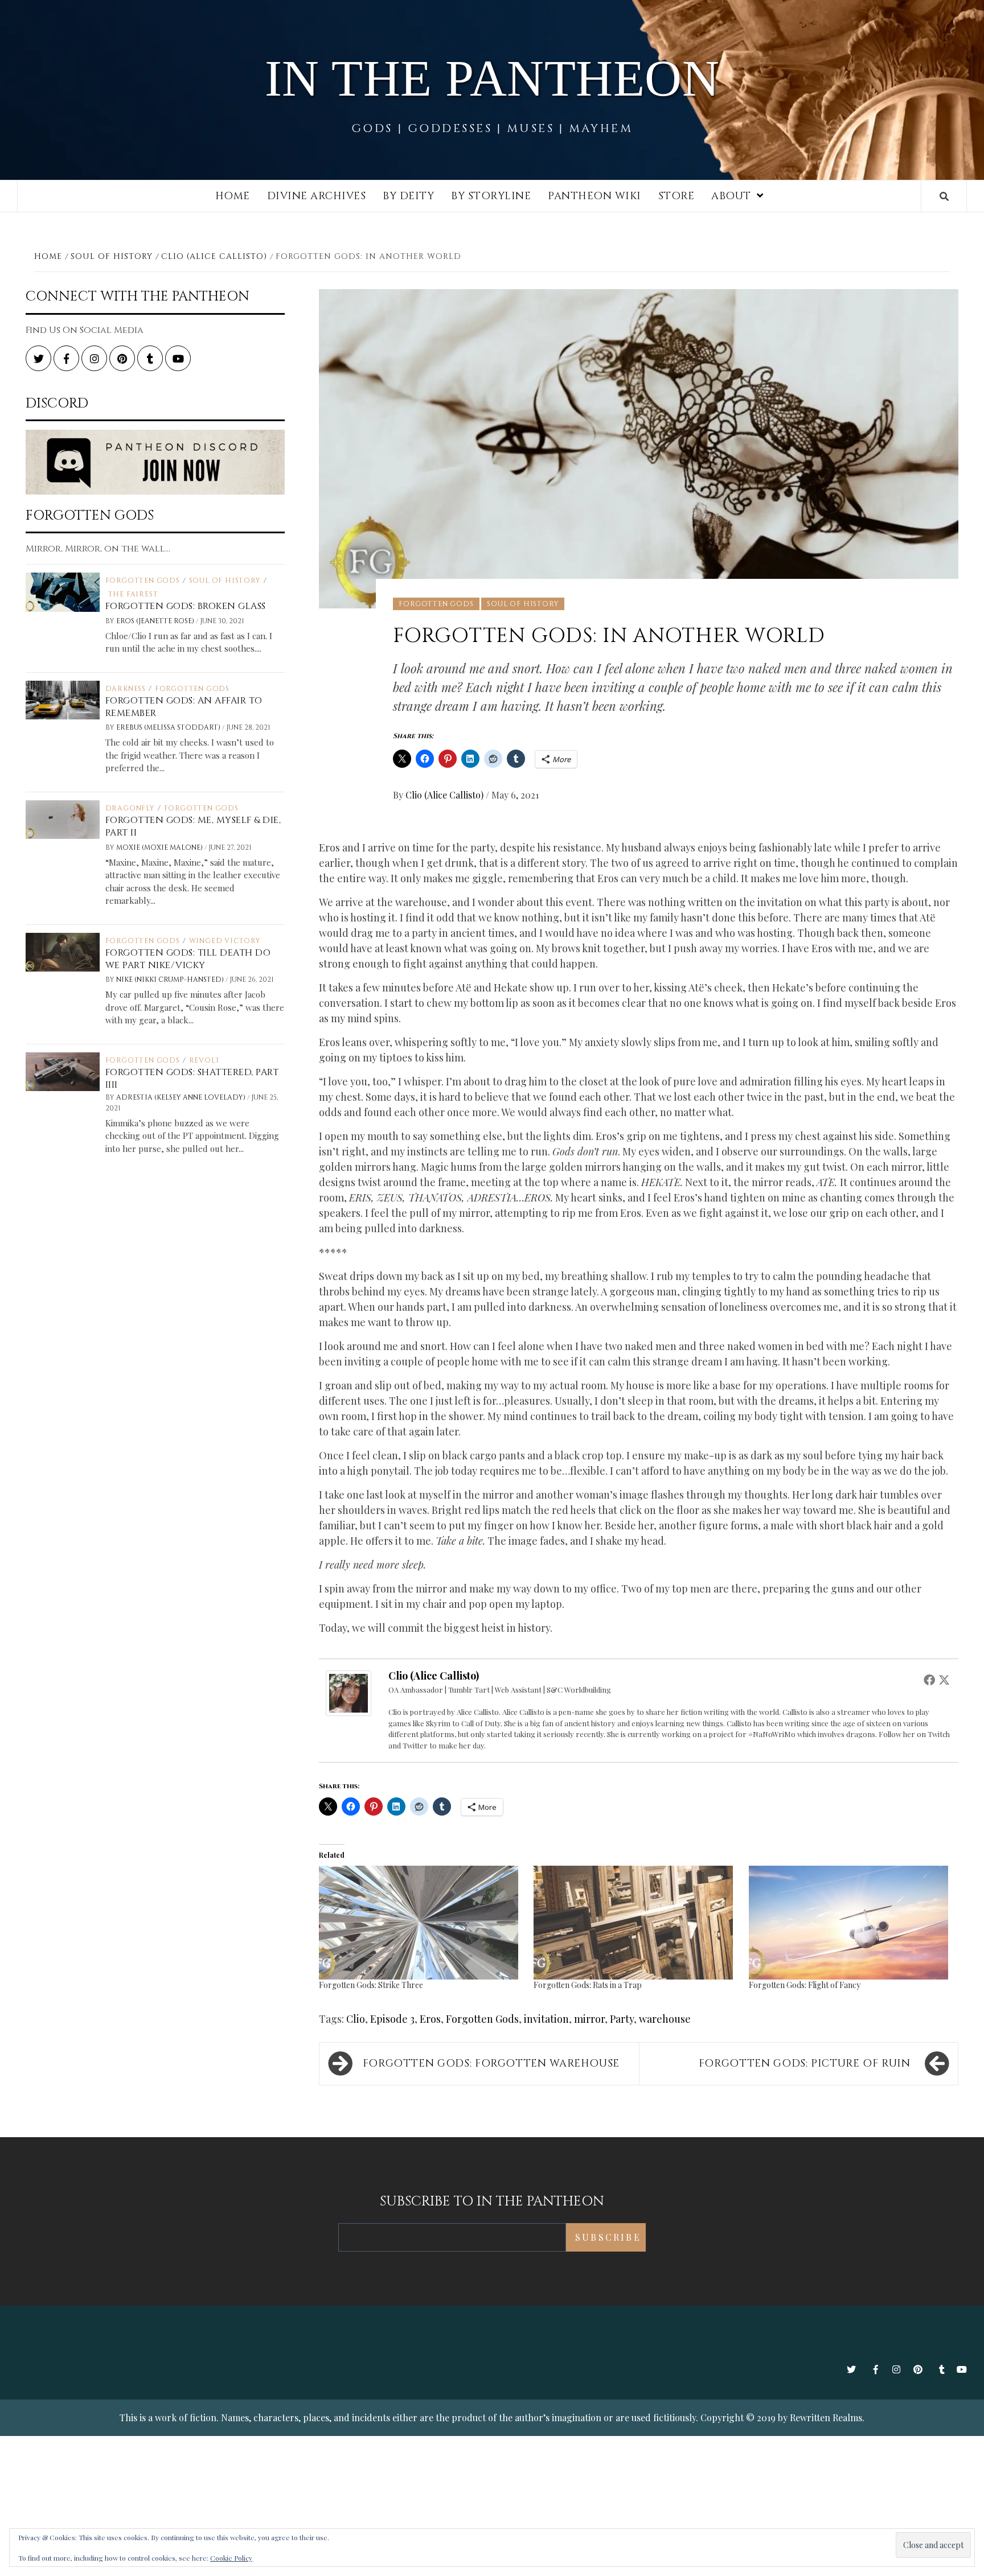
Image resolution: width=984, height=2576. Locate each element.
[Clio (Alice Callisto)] (348, 1692)
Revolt (205, 1060)
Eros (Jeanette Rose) (156, 621)
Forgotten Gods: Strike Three (371, 1985)
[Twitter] (944, 1680)
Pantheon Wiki (594, 196)
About (731, 196)
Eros (430, 2019)
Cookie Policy (231, 2558)
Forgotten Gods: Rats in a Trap (588, 1985)
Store (676, 196)
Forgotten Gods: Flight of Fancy (805, 1985)
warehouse (665, 2019)
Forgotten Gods (436, 604)
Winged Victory (225, 941)
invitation (546, 2019)
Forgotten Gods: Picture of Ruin (805, 2063)
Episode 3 (392, 2019)
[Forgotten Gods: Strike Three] (421, 1923)
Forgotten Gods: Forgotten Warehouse (491, 2063)
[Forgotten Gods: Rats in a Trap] (635, 1923)
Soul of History (523, 604)
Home (233, 196)
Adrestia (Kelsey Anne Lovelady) (182, 1097)
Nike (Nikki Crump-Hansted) (171, 980)
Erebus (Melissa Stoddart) (169, 727)
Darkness (126, 689)
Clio (356, 2019)
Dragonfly (130, 808)
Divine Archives (317, 196)
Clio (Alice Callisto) (446, 795)
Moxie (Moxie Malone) (160, 847)
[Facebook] (929, 1680)
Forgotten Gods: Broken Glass (186, 606)
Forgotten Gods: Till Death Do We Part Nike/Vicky (188, 959)
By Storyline (491, 196)
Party (622, 2019)
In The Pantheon (492, 78)
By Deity (408, 196)
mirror (589, 2019)
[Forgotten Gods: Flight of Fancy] (850, 1923)
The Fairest (133, 594)
